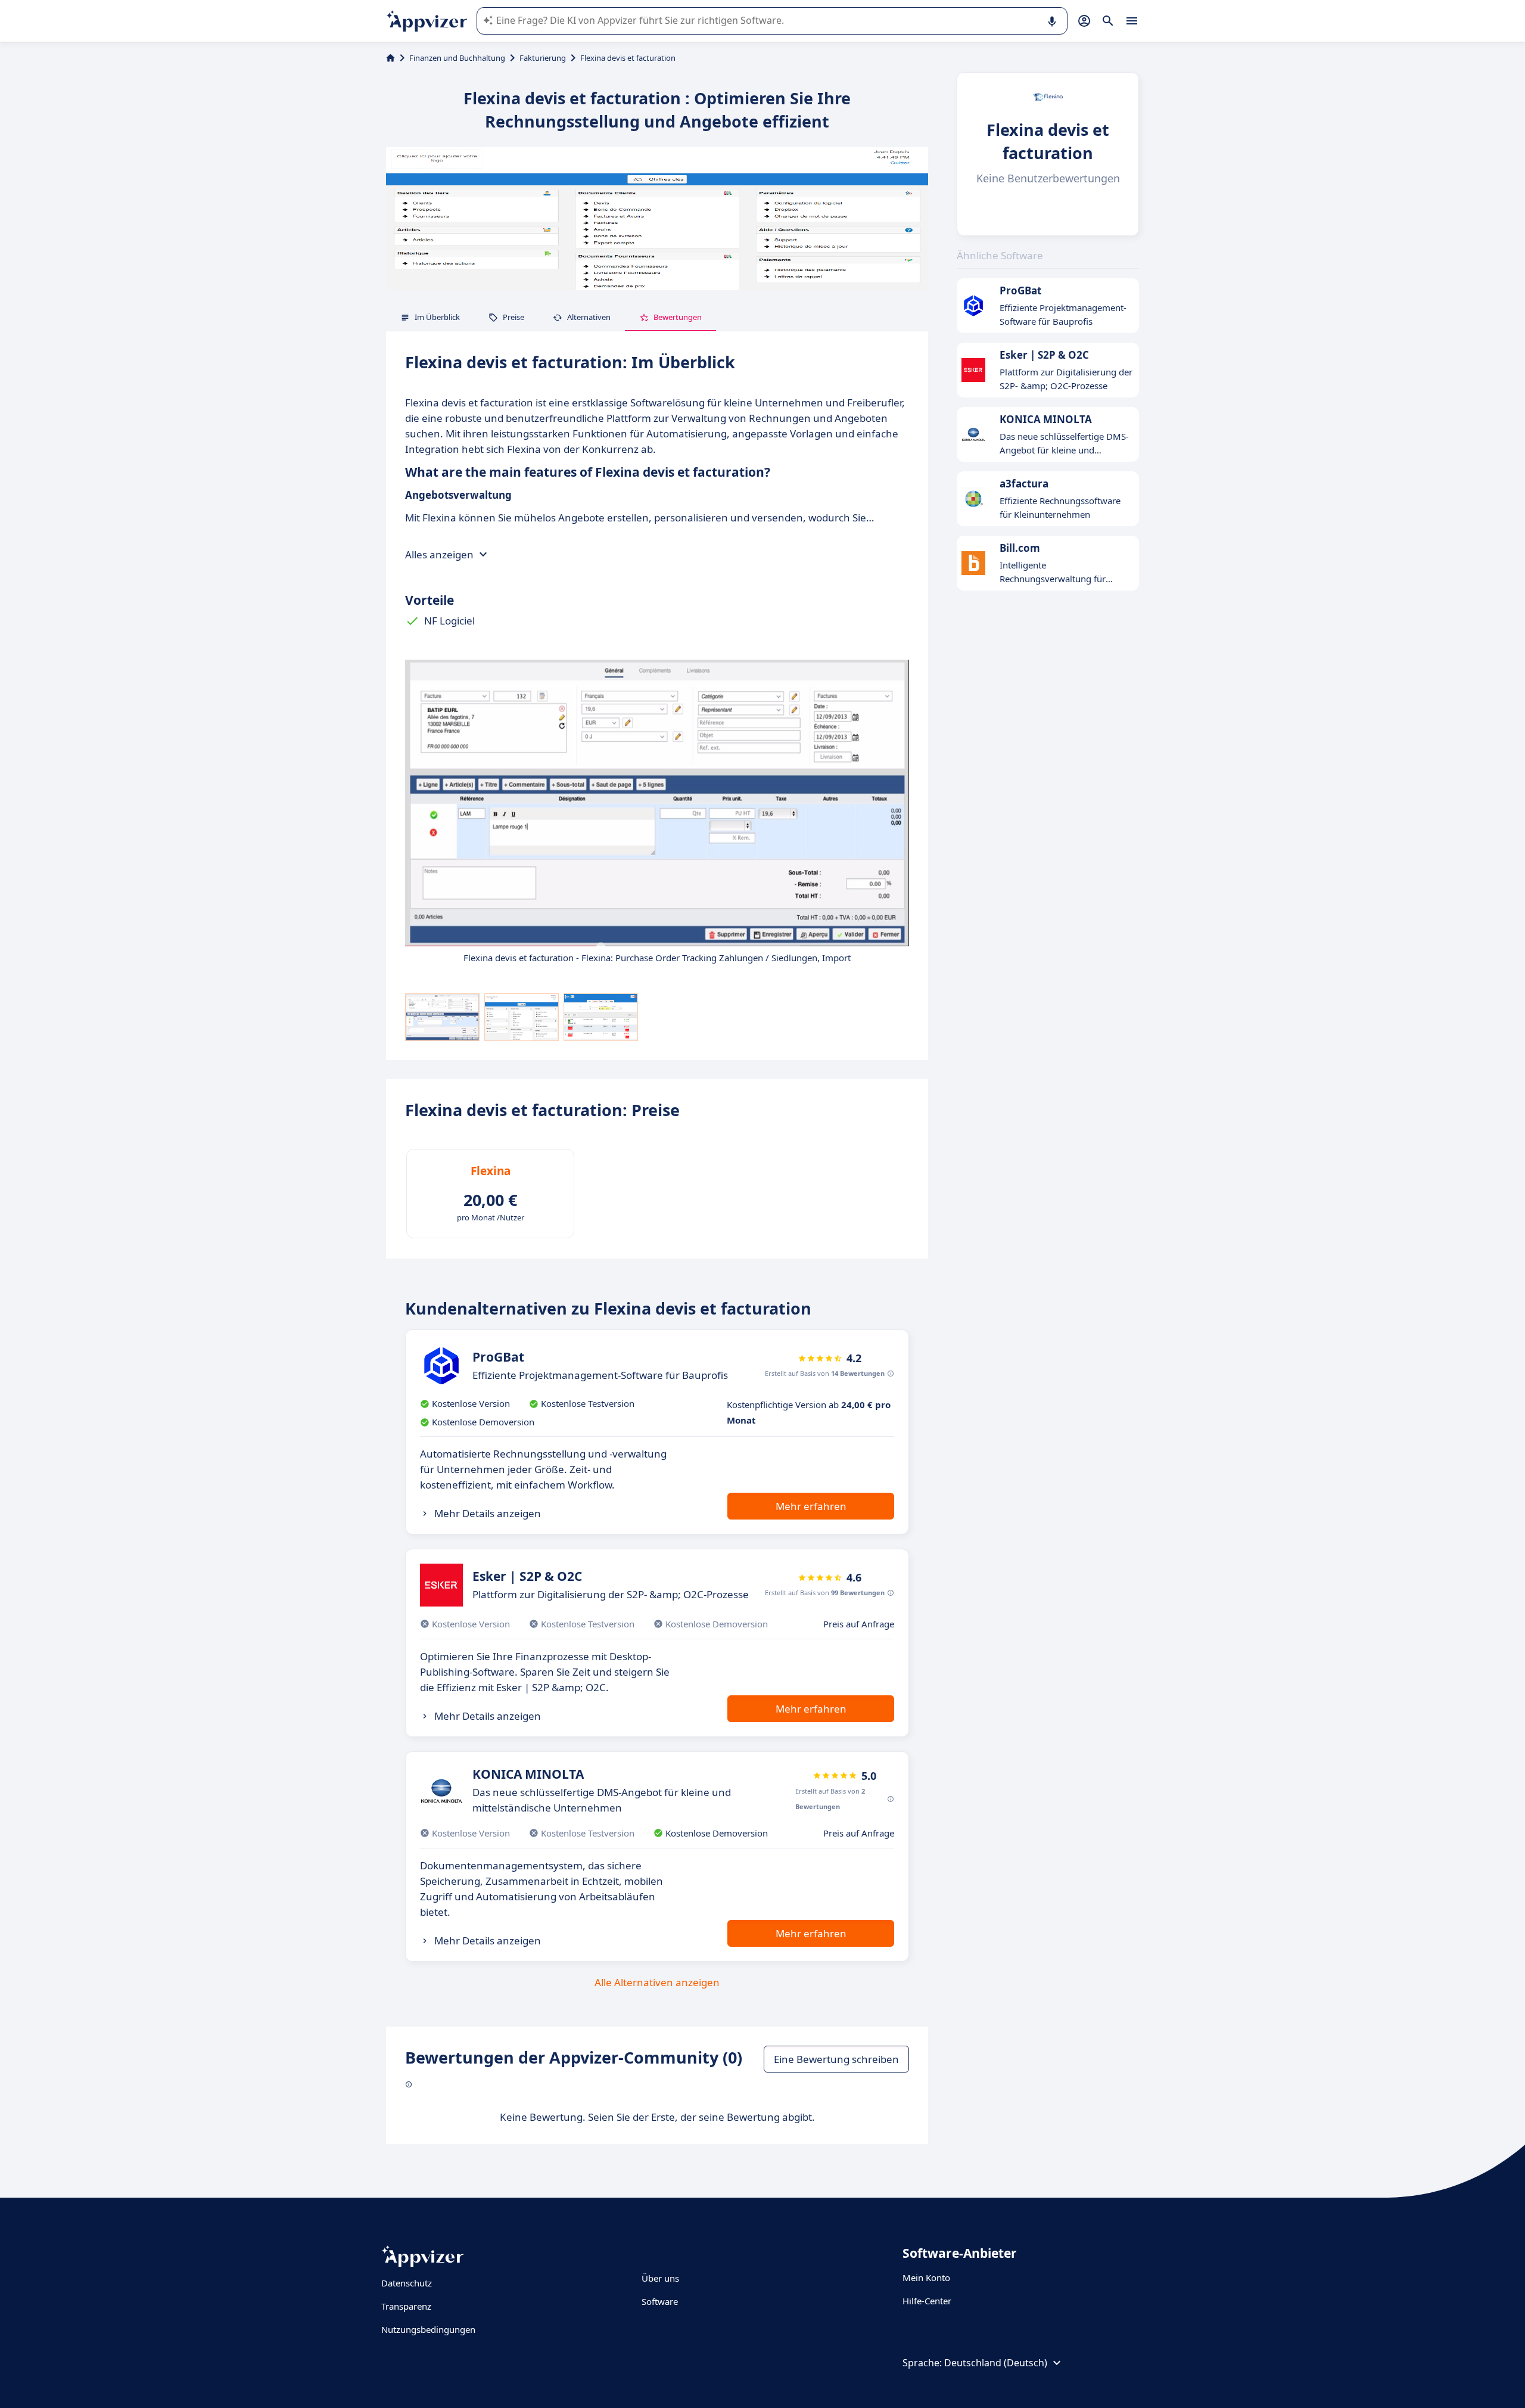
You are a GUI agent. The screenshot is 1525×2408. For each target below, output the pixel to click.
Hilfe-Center (927, 2301)
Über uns (660, 2278)
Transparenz (406, 2306)
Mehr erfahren (811, 1506)
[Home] (390, 58)
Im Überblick (437, 317)
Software (660, 2301)
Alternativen (589, 317)
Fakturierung (543, 58)
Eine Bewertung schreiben (836, 2059)
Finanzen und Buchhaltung (457, 58)
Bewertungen (678, 317)
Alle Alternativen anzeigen (657, 1982)
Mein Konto (926, 2277)
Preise (513, 317)
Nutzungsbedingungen (428, 2329)
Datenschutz (407, 2283)
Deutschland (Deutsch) (996, 2363)
